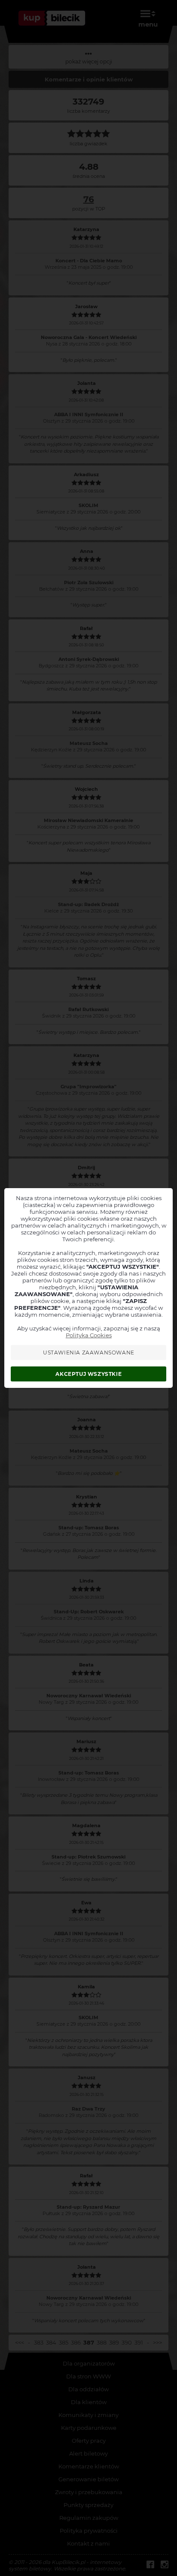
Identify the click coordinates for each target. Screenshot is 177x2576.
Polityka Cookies (89, 1335)
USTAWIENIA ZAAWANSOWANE (89, 1353)
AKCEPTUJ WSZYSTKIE (88, 1374)
